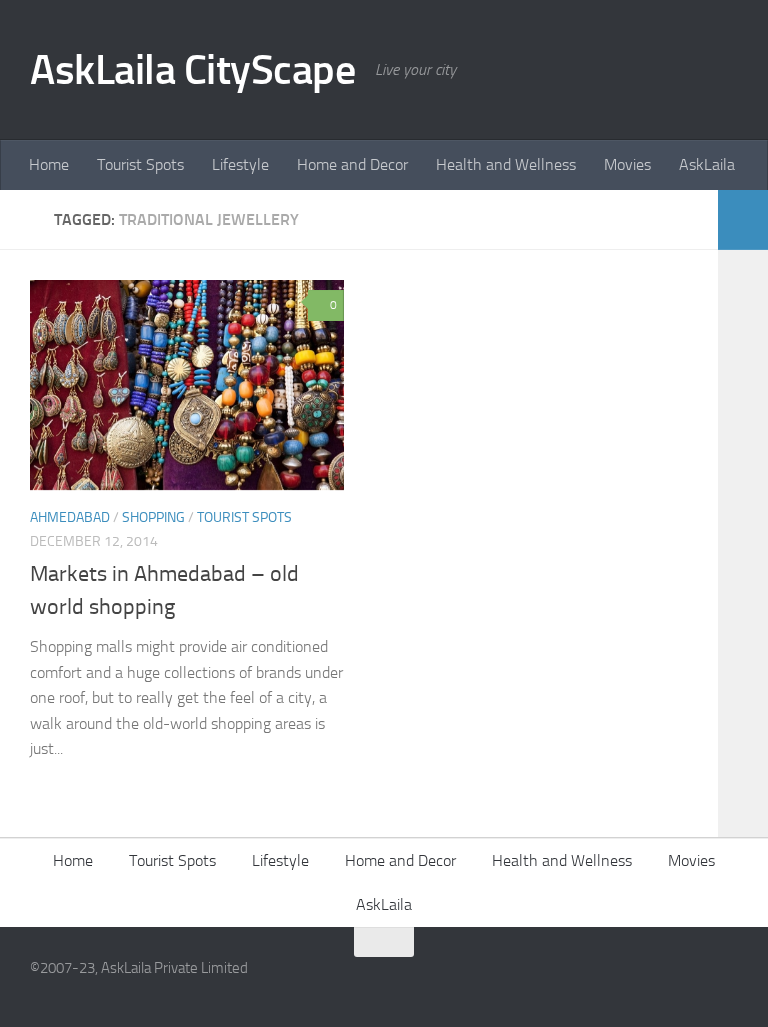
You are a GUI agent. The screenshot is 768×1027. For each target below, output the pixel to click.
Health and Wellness (506, 164)
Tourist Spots (140, 164)
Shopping (153, 517)
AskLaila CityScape (192, 70)
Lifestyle (240, 164)
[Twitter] (724, 981)
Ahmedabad (70, 517)
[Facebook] (688, 981)
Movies (627, 164)
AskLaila (707, 164)
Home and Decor (352, 164)
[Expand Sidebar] (743, 220)
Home (49, 164)
